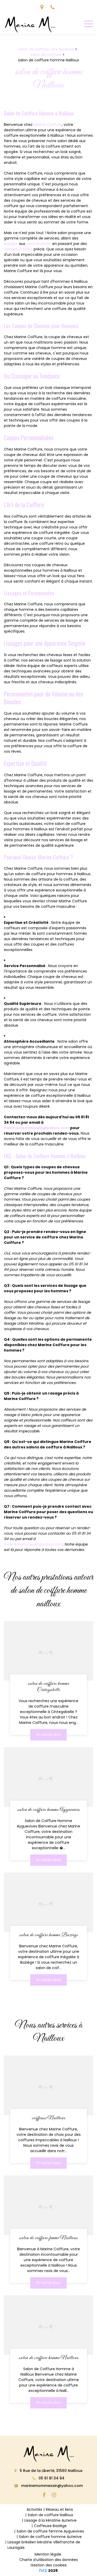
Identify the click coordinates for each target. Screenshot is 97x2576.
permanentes (39, 244)
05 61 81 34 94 (51, 2478)
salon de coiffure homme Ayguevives (49, 1810)
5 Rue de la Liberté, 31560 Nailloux (51, 2471)
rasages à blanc (18, 249)
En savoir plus (48, 1735)
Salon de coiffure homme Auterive (50, 2537)
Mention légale (48, 2554)
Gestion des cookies (49, 2565)
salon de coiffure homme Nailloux (49, 2358)
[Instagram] (54, 2495)
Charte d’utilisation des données (49, 2560)
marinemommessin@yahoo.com (37, 1128)
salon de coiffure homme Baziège (48, 1935)
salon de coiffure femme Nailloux (48, 2238)
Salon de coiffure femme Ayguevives (50, 2531)
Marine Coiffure (48, 125)
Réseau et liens (59, 2509)
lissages (11, 244)
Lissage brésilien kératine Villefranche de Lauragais (44, 2545)
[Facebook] (44, 2495)
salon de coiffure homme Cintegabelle (48, 1687)
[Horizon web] (43, 2570)
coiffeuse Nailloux (49, 2118)
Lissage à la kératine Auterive (50, 2520)
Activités (34, 2509)
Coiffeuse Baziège (50, 2526)
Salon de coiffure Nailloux (50, 2515)
